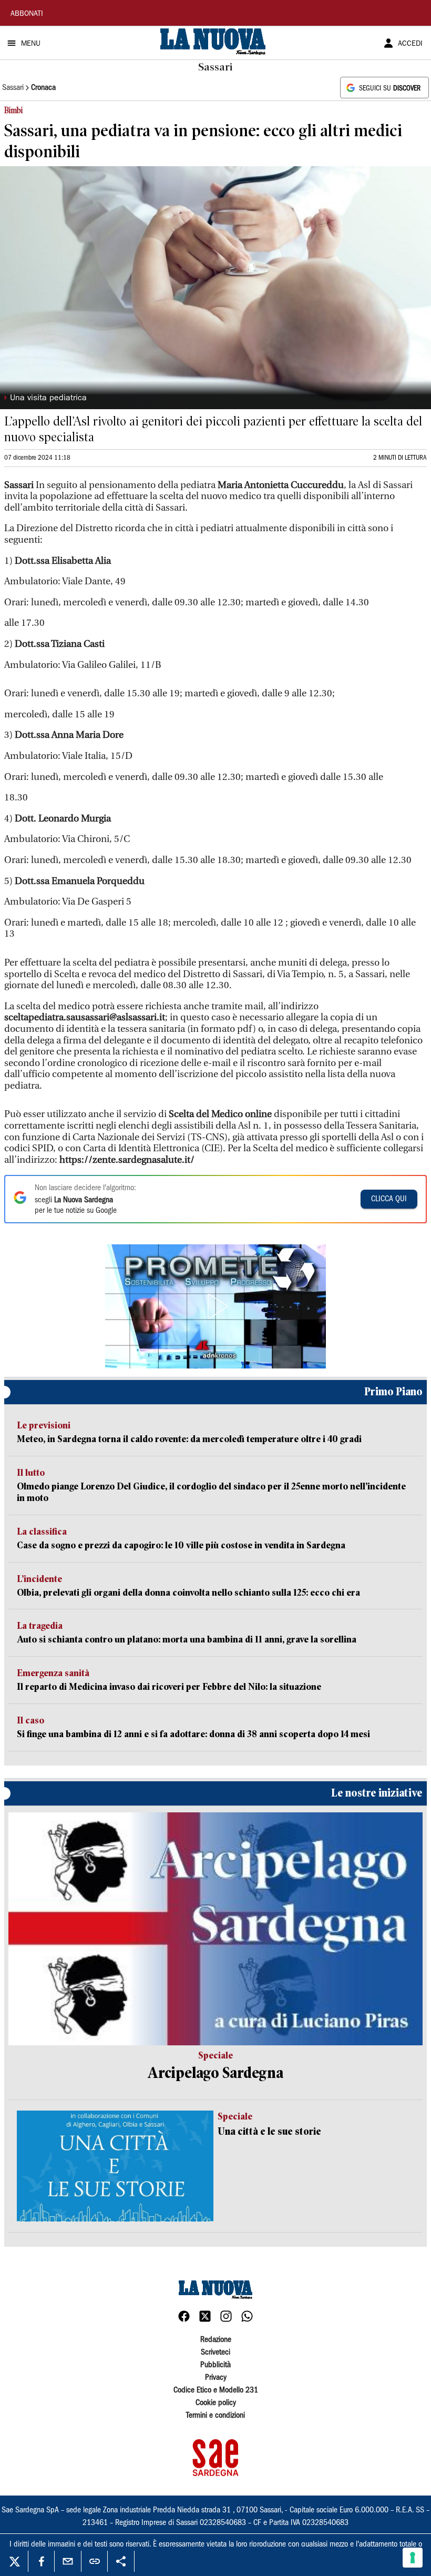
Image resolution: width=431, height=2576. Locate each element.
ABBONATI (27, 14)
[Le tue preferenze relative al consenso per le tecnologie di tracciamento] (413, 2558)
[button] (215, 1306)
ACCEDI (410, 44)
